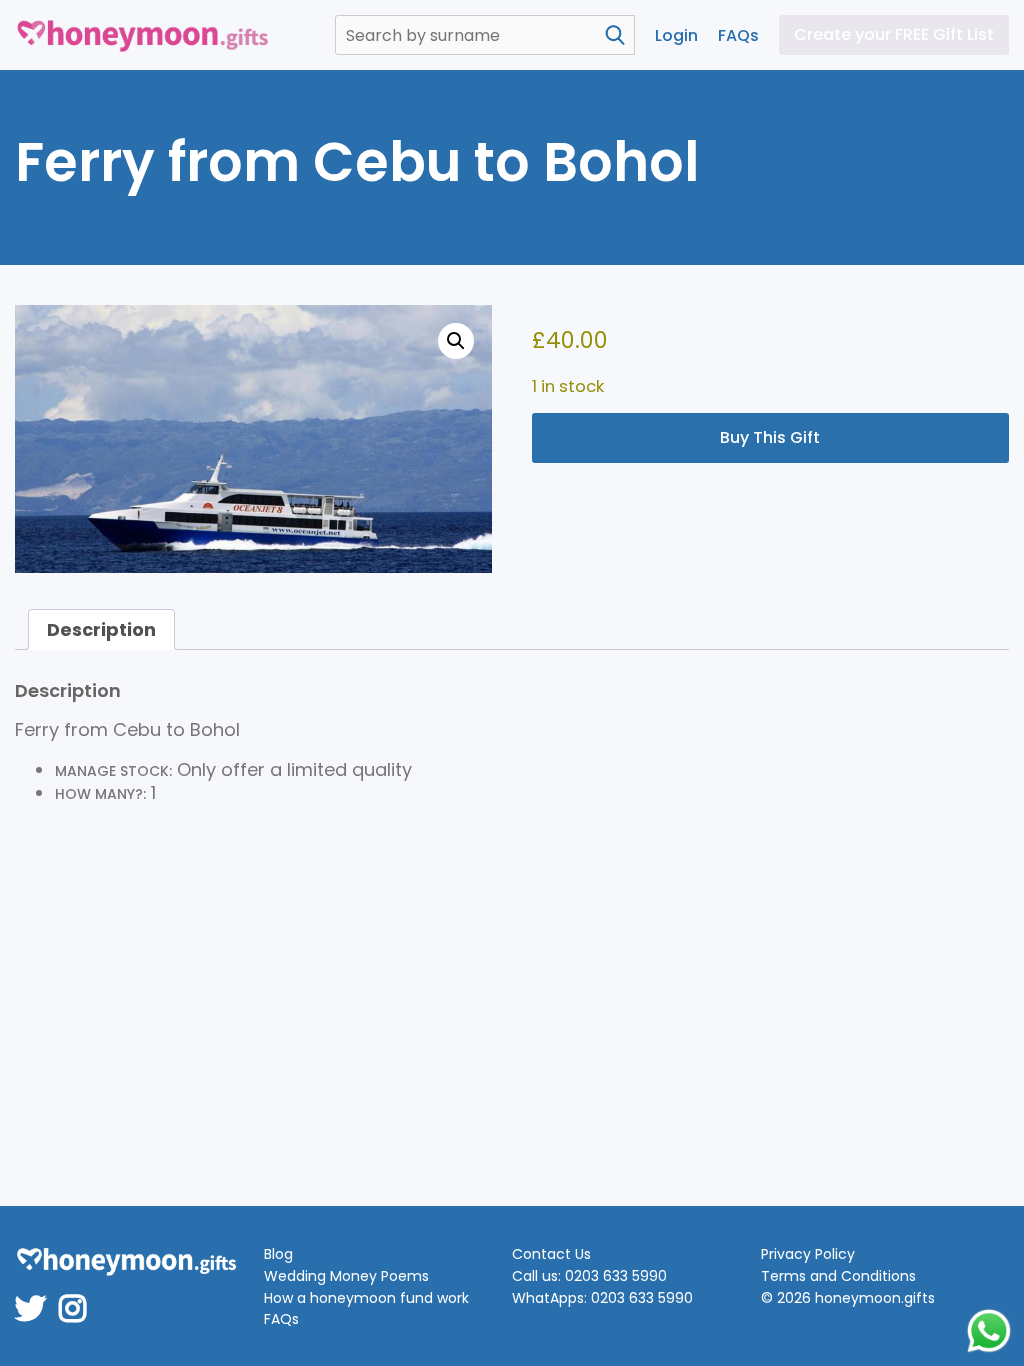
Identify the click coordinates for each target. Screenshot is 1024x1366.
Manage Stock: (113, 771)
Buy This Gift (770, 437)
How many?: (100, 794)
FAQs (738, 35)
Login (676, 35)
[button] (456, 341)
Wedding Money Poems (346, 1276)
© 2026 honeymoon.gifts (848, 1298)
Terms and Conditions (838, 1276)
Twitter (37, 1295)
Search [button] (615, 35)
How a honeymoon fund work (366, 1298)
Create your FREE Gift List (894, 34)
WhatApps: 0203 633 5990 (602, 1298)
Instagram (79, 1295)
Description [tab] (101, 629)
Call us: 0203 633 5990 (589, 1276)
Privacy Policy (808, 1254)
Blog (278, 1254)
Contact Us (551, 1254)
